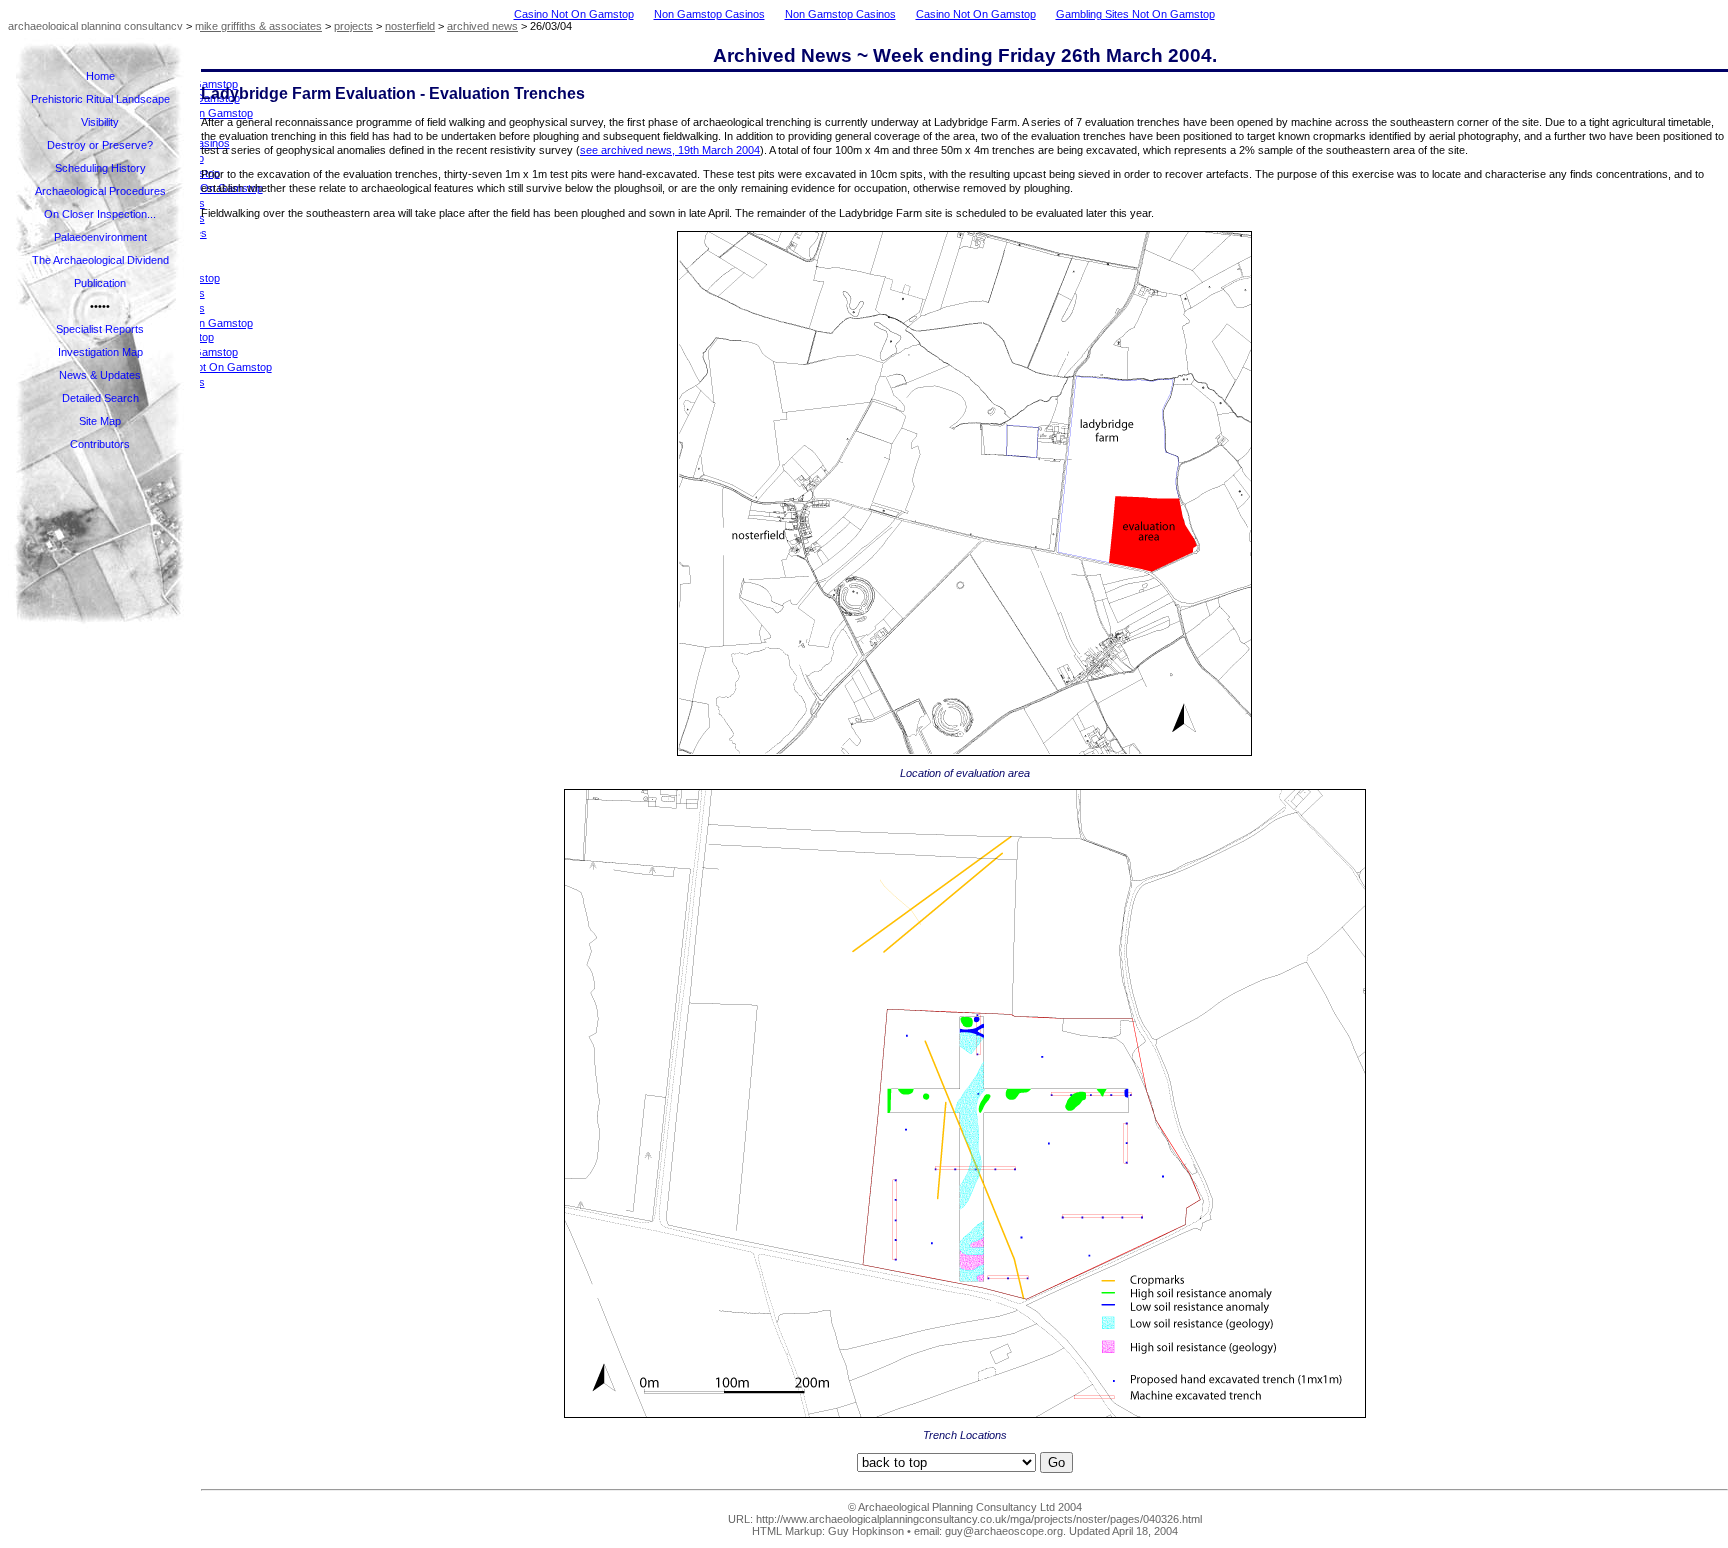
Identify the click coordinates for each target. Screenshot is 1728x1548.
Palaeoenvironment (100, 237)
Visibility (100, 122)
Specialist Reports (100, 329)
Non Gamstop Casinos (709, 14)
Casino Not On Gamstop (574, 14)
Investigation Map (100, 352)
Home (100, 76)
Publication (100, 283)
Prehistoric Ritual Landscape (100, 99)
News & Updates (100, 375)
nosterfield (410, 26)
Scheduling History (100, 168)
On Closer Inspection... (100, 214)
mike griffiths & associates (258, 26)
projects (353, 26)
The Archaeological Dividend (100, 260)
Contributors (100, 444)
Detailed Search (100, 398)
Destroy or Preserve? (100, 145)
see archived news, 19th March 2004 (670, 150)
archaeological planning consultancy (95, 26)
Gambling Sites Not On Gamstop (1135, 14)
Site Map (100, 421)
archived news (482, 26)
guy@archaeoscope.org (1004, 1531)
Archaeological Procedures (100, 191)
